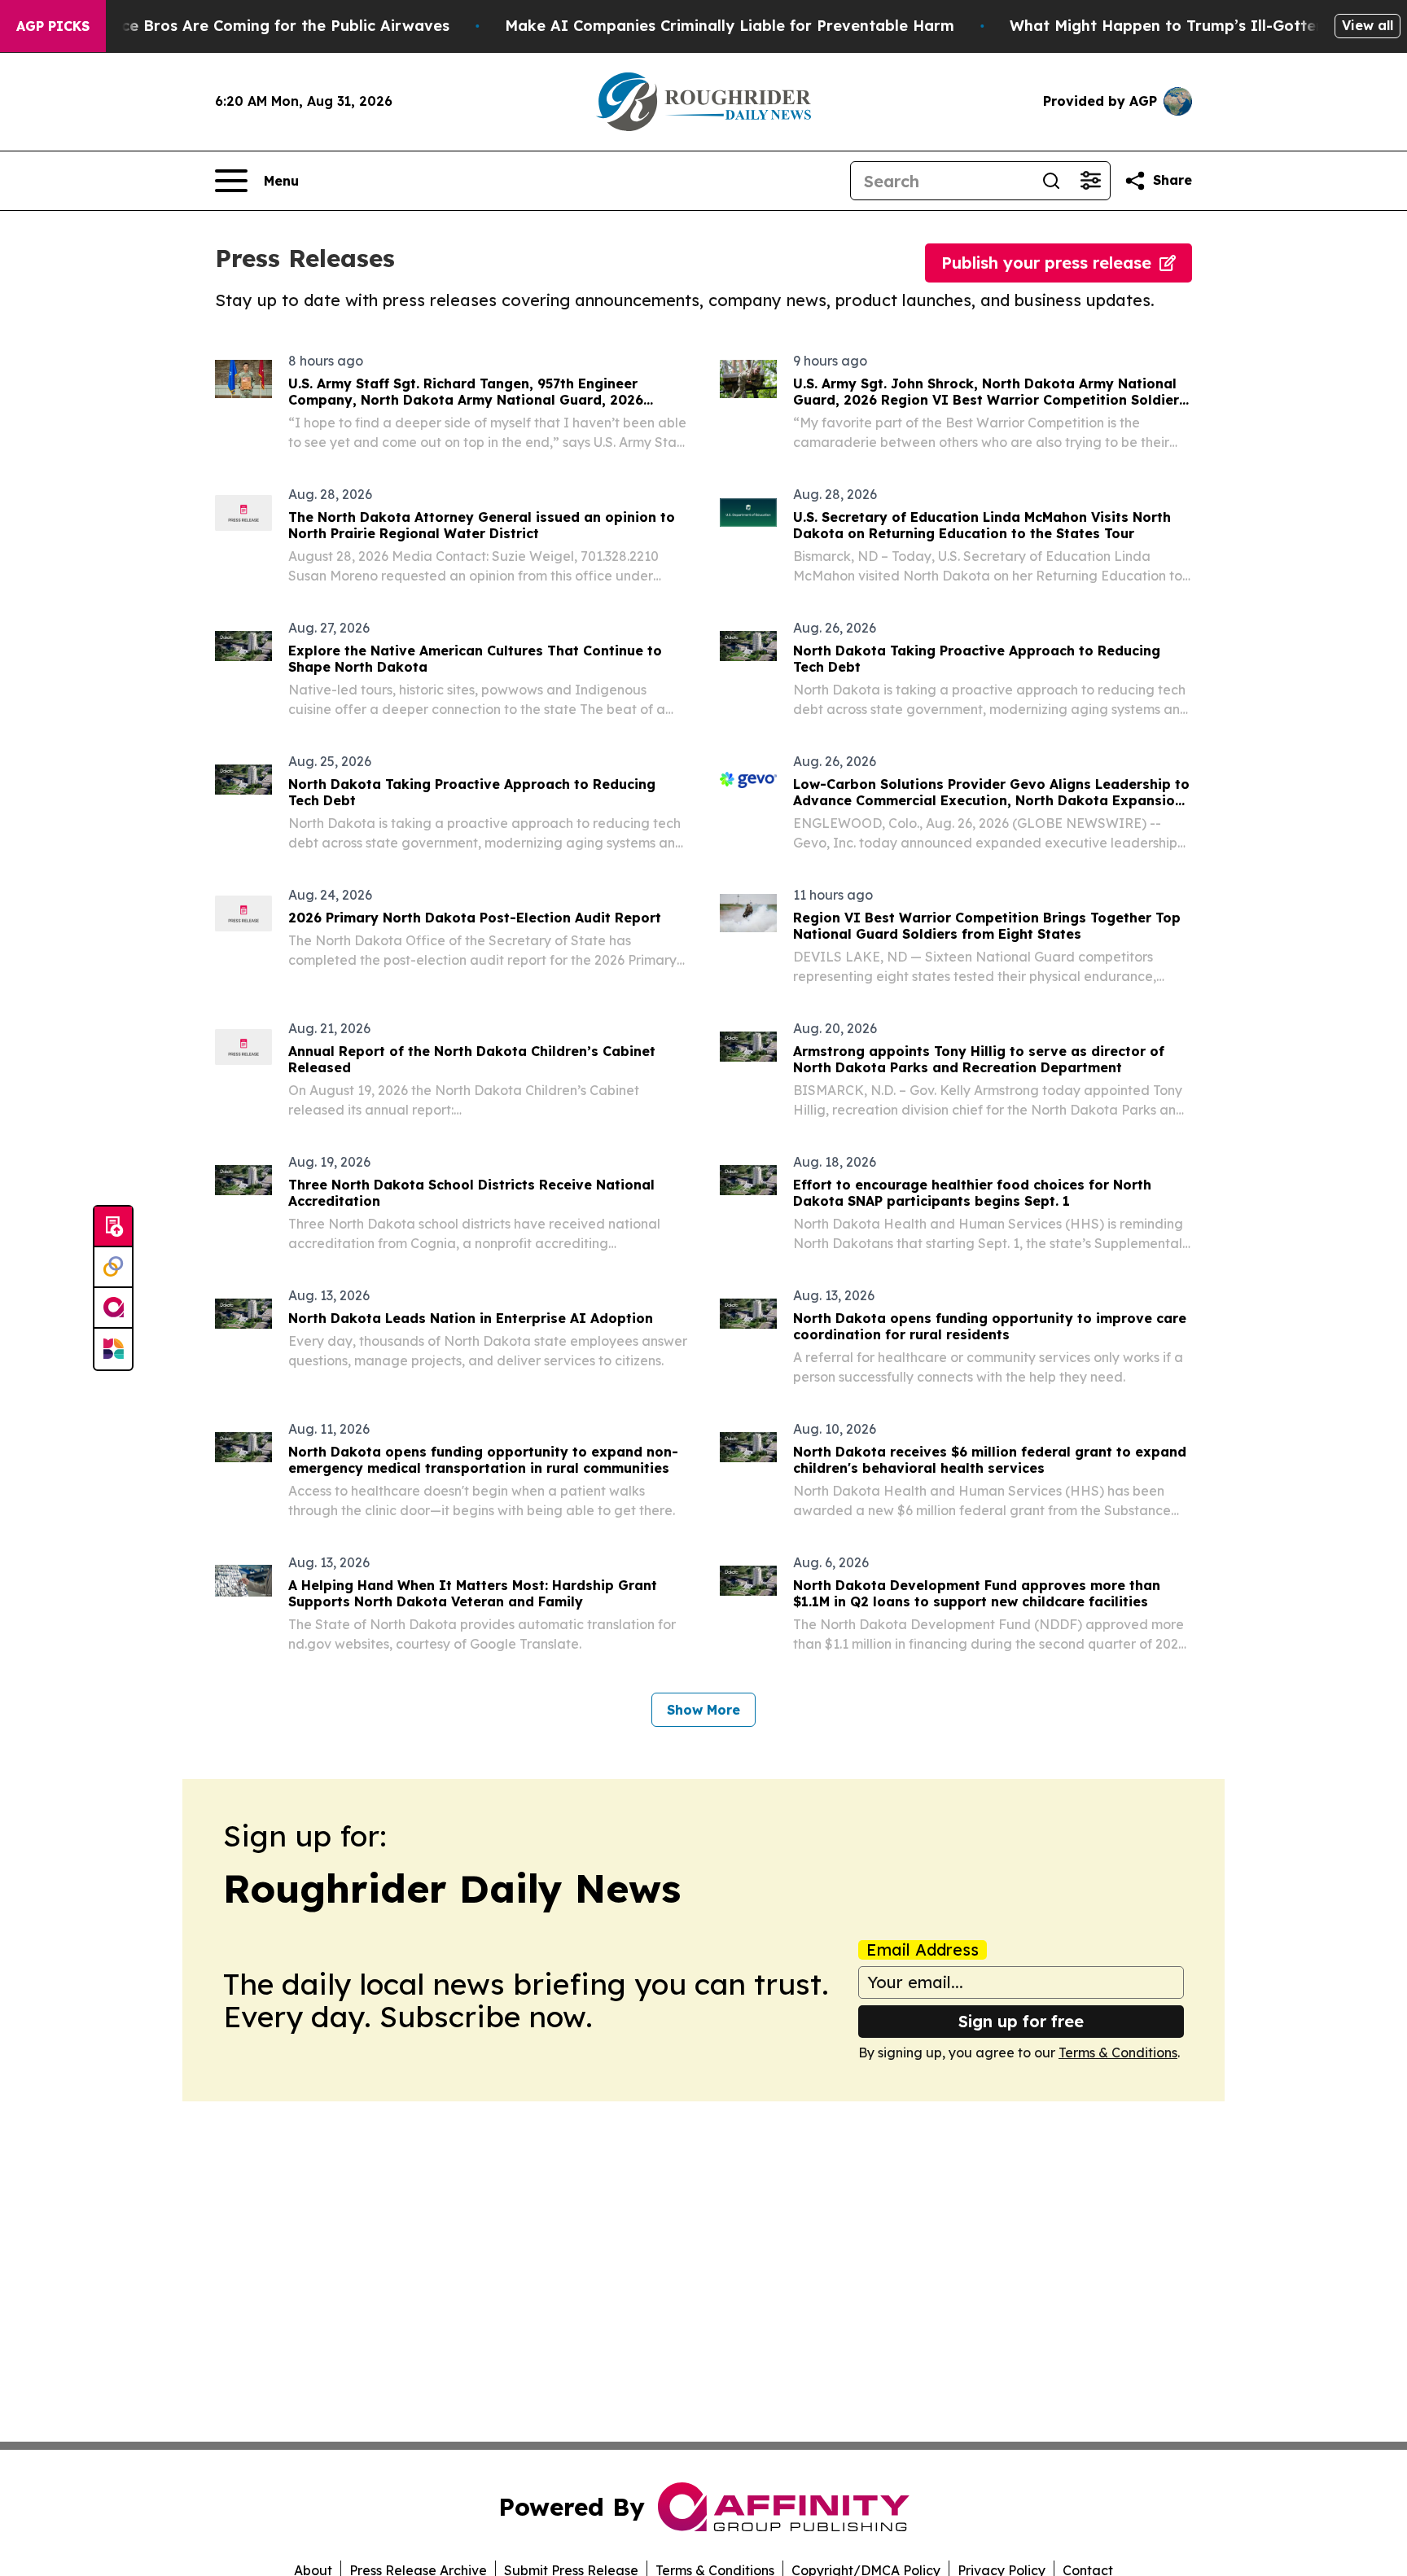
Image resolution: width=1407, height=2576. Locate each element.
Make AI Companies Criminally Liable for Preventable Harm (730, 26)
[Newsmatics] (113, 1349)
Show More (703, 1710)
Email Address (923, 1950)
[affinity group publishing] (113, 1308)
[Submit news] (113, 1227)
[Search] (1051, 181)
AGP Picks (53, 26)
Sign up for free (1021, 2021)
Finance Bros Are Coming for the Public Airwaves (265, 26)
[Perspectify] (113, 1268)
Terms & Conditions (1118, 2052)
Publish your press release (1046, 263)
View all (1368, 25)
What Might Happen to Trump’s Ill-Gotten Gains (1190, 26)
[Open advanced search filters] (1090, 181)
